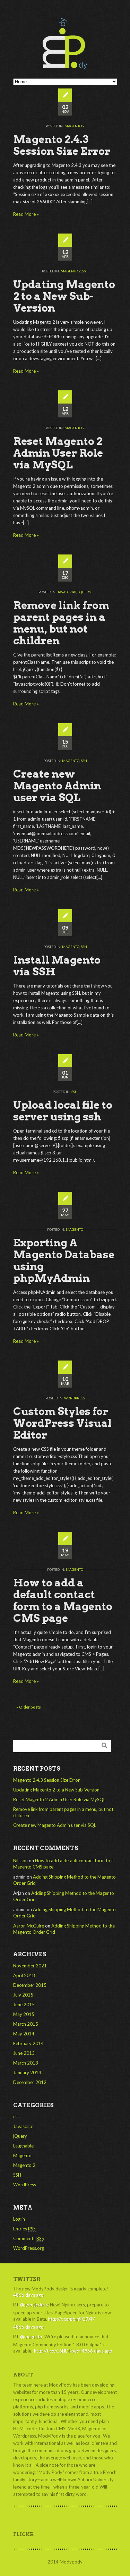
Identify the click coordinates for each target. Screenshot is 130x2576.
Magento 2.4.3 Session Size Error (62, 145)
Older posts (29, 1707)
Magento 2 (75, 126)
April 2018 (24, 1975)
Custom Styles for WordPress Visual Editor (62, 1423)
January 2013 (27, 2073)
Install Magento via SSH (57, 966)
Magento (71, 761)
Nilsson (20, 1861)
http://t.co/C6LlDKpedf (57, 2351)
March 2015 (26, 2024)
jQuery (85, 592)
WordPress (75, 1398)
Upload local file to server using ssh (63, 1111)
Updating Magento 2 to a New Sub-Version (64, 296)
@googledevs (34, 2305)
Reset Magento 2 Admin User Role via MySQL (58, 453)
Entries (24, 2229)
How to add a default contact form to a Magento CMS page (63, 1600)
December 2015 (30, 1985)
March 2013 (26, 2063)
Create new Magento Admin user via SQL (57, 786)
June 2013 (24, 2053)
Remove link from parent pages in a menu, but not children (61, 623)
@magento (31, 2337)
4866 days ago (28, 2295)
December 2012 (30, 2082)
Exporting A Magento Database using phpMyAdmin (64, 1260)
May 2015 (24, 2014)
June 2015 (24, 2005)
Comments (29, 2238)
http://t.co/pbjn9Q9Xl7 (72, 2319)
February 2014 (28, 2043)
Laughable (23, 2146)
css (16, 2117)
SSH (85, 271)
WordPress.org (29, 2248)
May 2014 (24, 2034)
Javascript (67, 592)
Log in (19, 2219)
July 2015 (23, 1995)
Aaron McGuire (29, 1926)
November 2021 (30, 1966)
